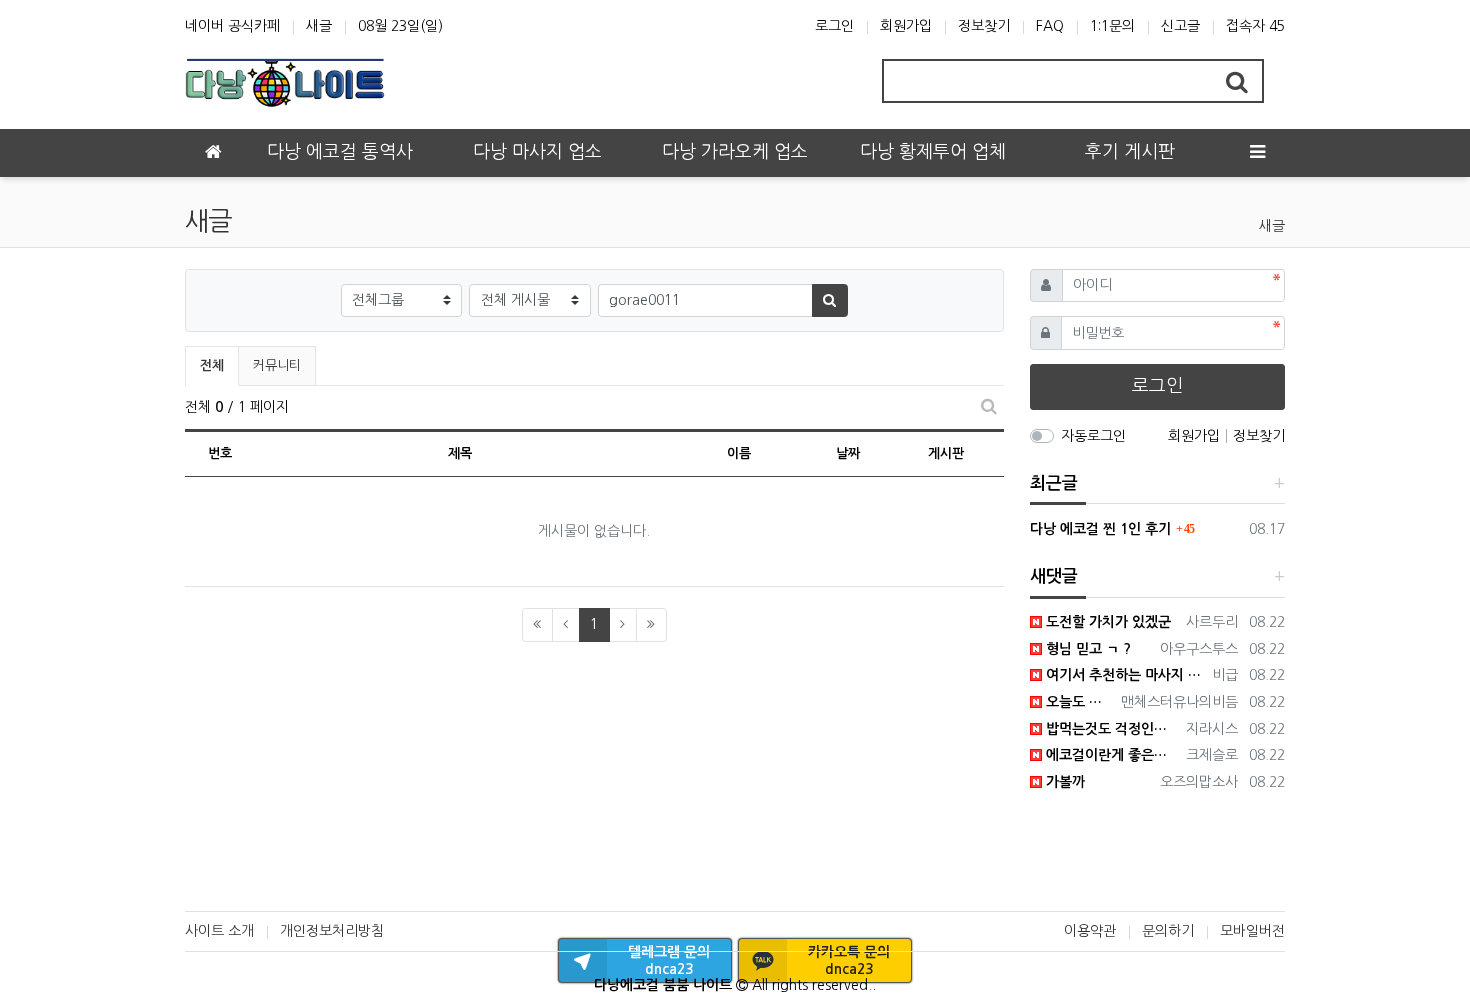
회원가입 (906, 26)
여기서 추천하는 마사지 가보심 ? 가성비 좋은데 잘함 (1124, 675)
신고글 (1180, 26)
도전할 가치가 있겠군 (1106, 622)
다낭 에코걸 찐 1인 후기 (1100, 529)
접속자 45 (1255, 26)
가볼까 (1063, 782)
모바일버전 (1252, 931)
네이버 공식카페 (232, 26)
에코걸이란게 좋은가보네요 (1111, 755)
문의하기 (1168, 931)
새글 (319, 26)
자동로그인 (1093, 436)
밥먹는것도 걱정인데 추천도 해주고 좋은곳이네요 (1111, 729)
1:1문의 (1112, 26)
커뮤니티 (277, 365)
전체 (212, 365)
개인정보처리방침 (332, 931)
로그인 (834, 26)
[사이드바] (1257, 153)
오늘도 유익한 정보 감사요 (1078, 702)
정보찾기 (984, 26)
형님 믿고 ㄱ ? (1086, 649)
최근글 (1054, 483)
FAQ (1050, 26)
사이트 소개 (219, 931)
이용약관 (1090, 931)
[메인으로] (213, 153)
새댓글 (1054, 576)
